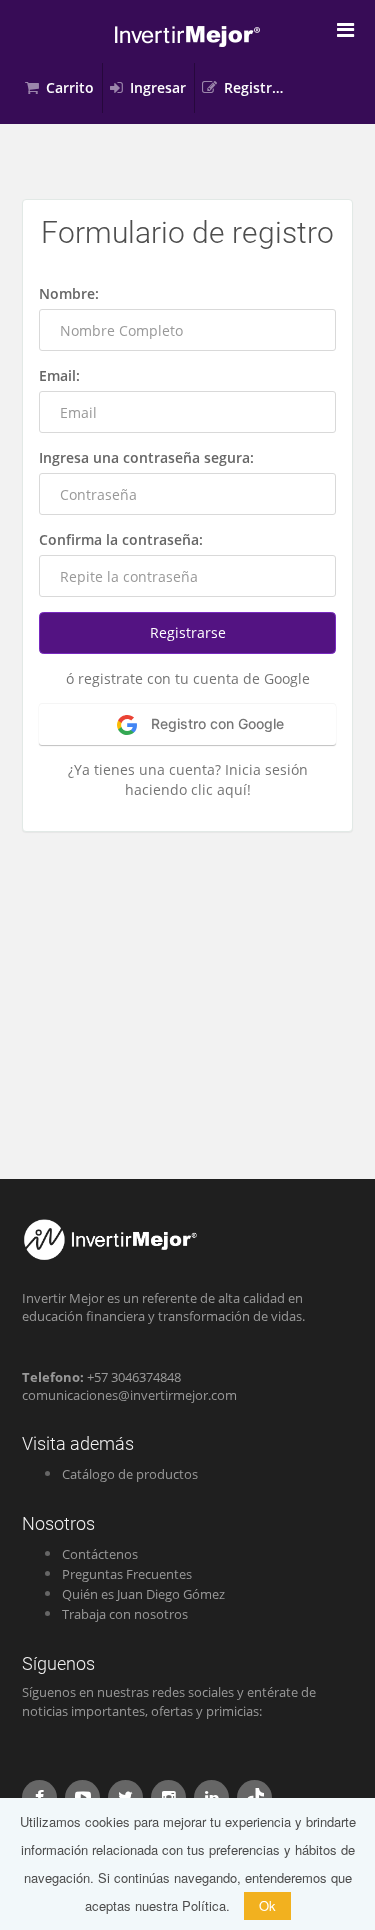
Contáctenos (100, 1554)
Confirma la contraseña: (121, 539)
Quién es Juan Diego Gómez (143, 1594)
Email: (59, 375)
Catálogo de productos (130, 1474)
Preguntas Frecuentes (127, 1574)
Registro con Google (215, 723)
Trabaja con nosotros (125, 1614)
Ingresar (158, 87)
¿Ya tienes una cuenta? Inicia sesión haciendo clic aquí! (188, 779)
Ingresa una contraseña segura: (146, 457)
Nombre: (69, 293)
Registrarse (259, 87)
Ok (267, 1905)
